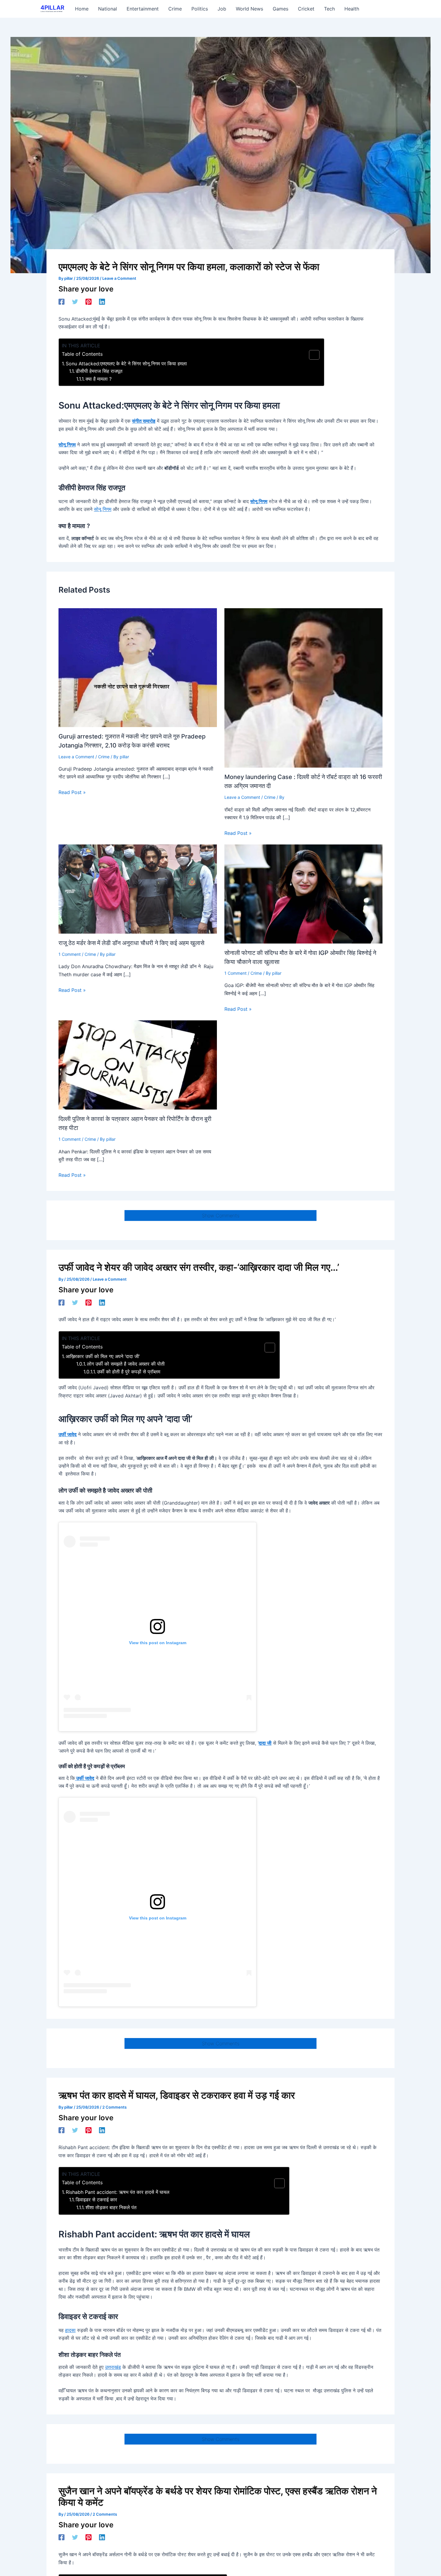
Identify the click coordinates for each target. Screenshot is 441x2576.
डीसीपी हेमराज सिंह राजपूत (99, 371)
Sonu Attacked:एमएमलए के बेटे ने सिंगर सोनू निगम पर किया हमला (126, 364)
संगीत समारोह (144, 421)
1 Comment (70, 954)
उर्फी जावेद (67, 1434)
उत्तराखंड (113, 2367)
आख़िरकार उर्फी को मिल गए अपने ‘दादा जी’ (103, 1356)
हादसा (70, 2330)
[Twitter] (75, 301)
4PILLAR (52, 8)
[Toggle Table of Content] (311, 355)
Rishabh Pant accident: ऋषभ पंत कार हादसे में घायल (118, 2192)
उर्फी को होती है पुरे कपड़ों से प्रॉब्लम (129, 1372)
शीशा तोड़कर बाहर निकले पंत (111, 2207)
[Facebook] (61, 301)
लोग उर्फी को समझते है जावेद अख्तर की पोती (126, 1364)
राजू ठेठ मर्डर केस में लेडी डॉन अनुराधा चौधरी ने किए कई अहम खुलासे (131, 943)
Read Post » (72, 792)
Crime (104, 757)
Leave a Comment (119, 278)
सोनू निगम (67, 445)
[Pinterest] (88, 301)
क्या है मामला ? (99, 379)
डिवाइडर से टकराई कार (96, 2200)
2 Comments (114, 2107)
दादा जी (265, 1743)
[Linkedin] (102, 301)
